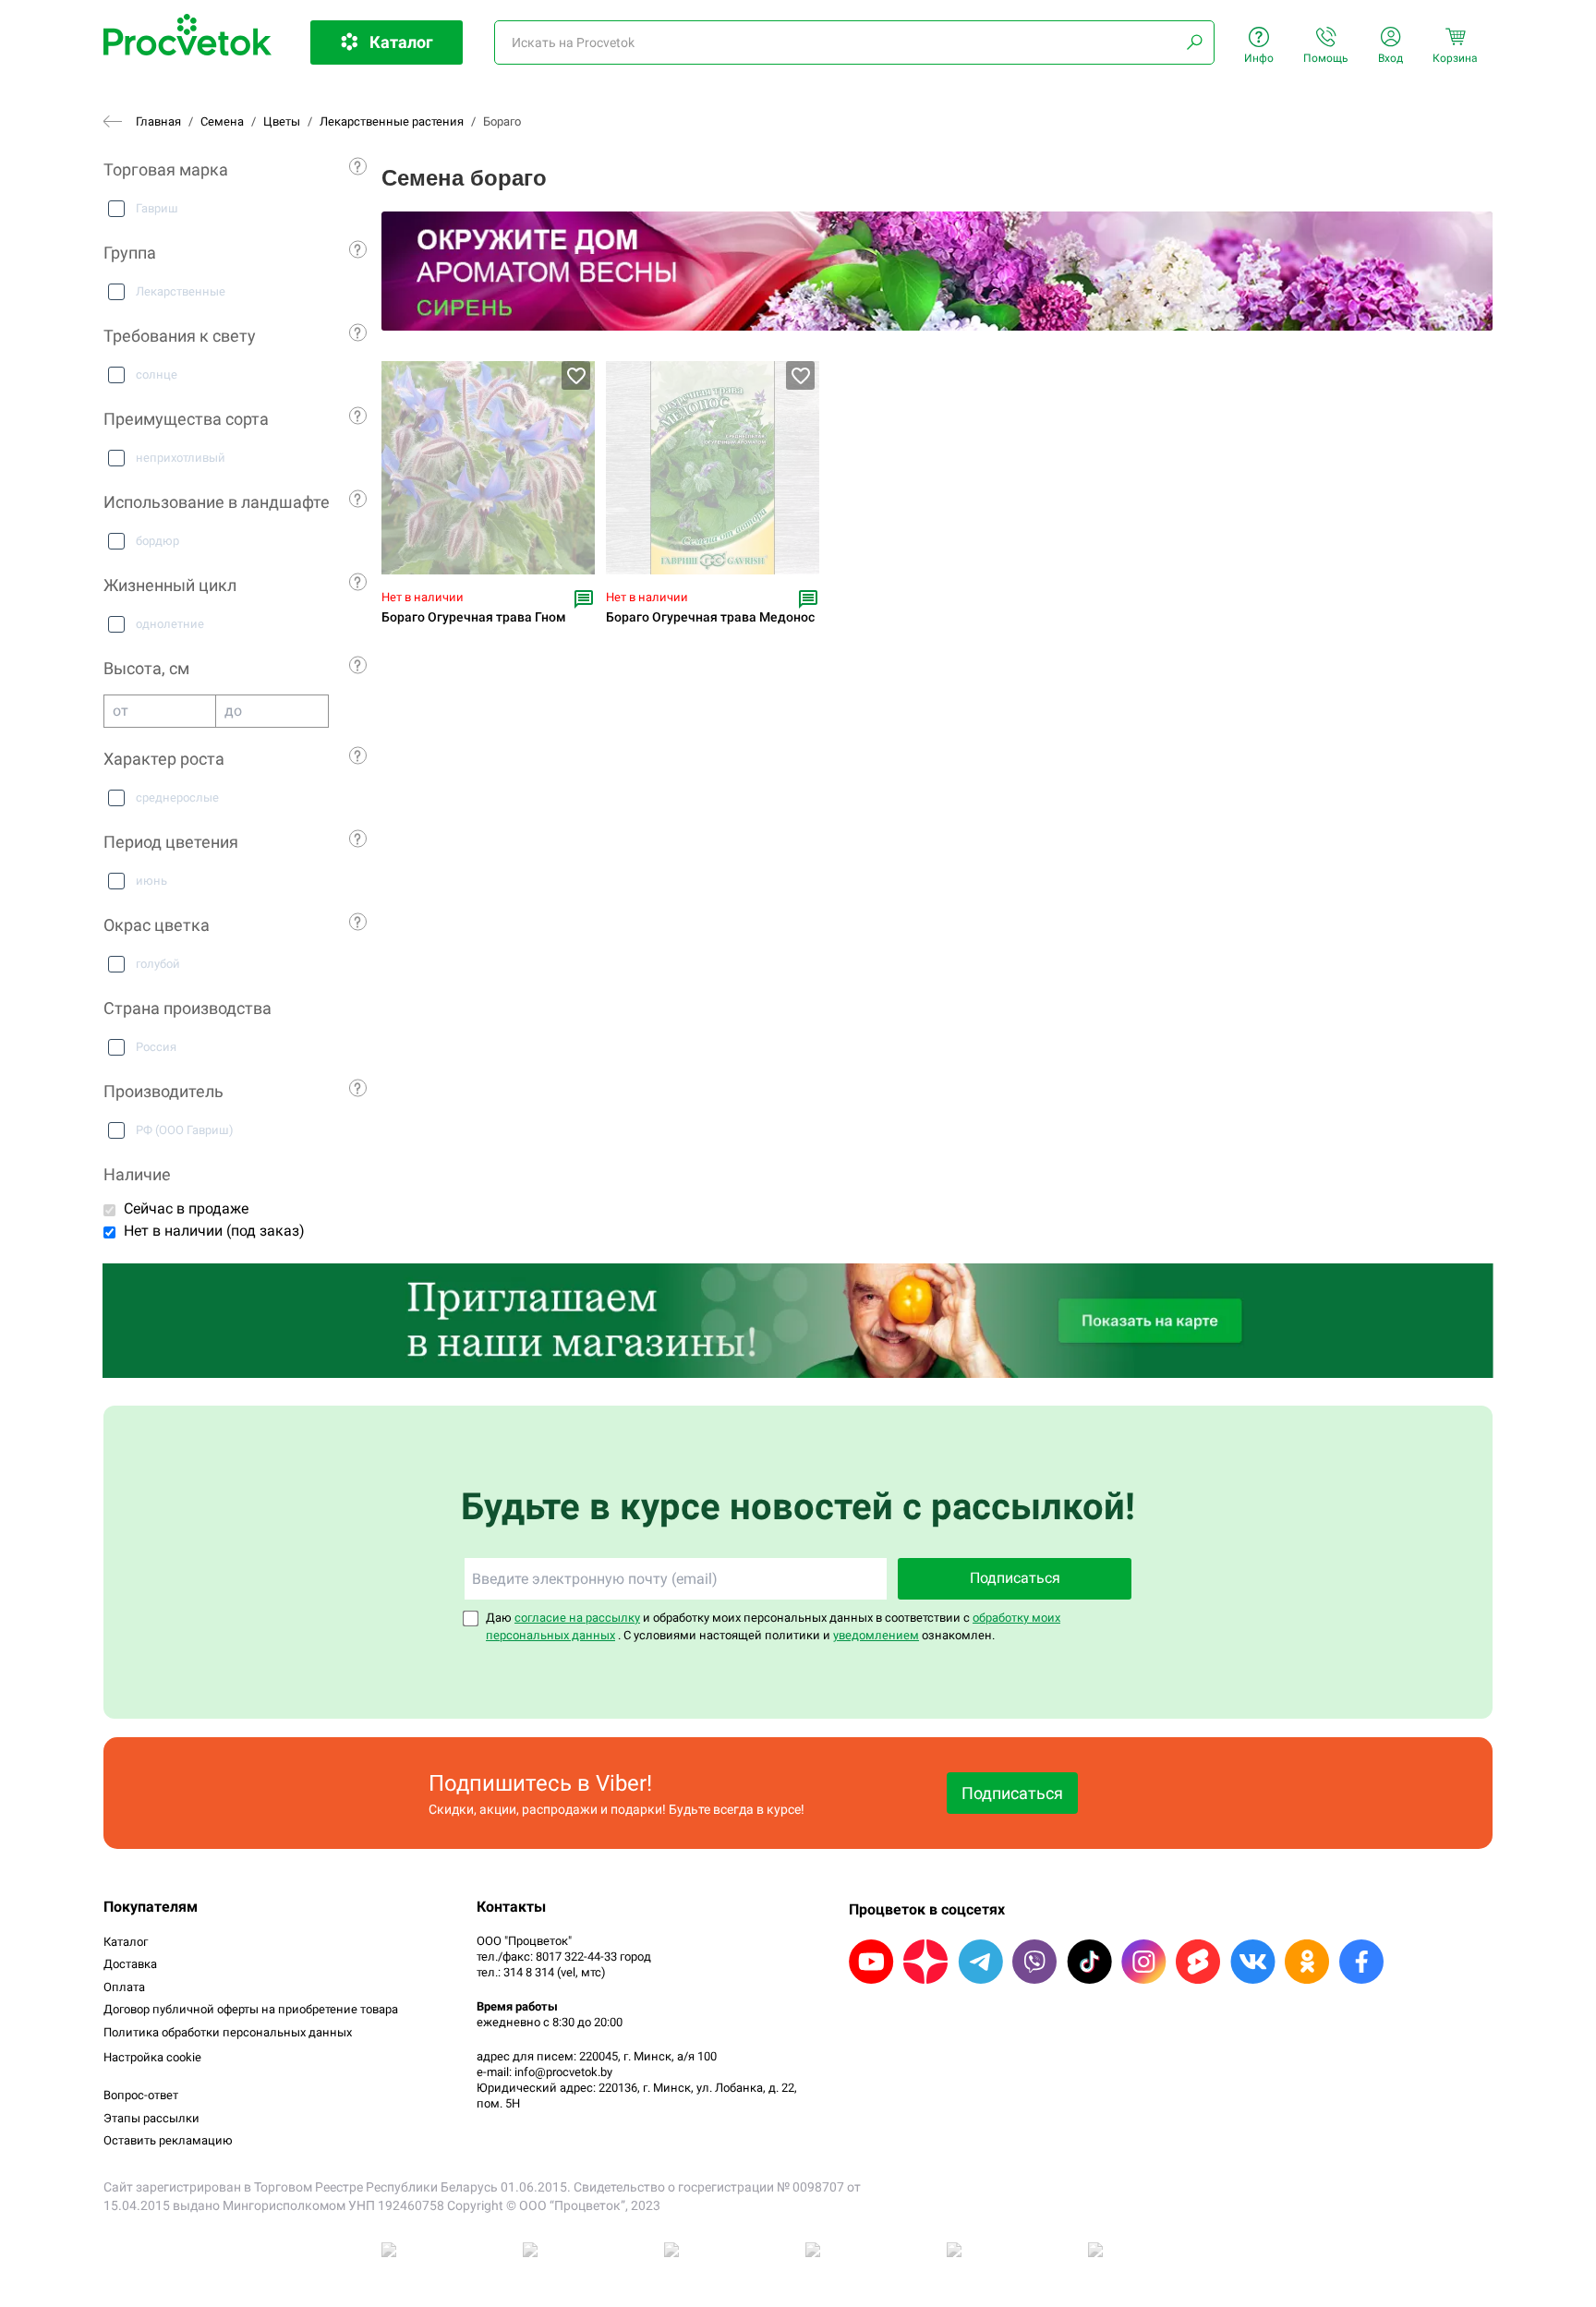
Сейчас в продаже (186, 1208)
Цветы (282, 121)
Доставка (130, 1964)
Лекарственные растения (392, 121)
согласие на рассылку (577, 1618)
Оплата (124, 1987)
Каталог (126, 1942)
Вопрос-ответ (141, 2095)
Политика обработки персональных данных (228, 2032)
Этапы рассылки (151, 2118)
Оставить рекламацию (168, 2140)
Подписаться (1015, 1578)
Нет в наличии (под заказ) (214, 1231)
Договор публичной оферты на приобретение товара (251, 2009)
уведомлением (876, 1635)
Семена (222, 121)
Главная (158, 121)
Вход (1390, 58)
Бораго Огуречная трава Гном (474, 617)
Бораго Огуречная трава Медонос (710, 617)
